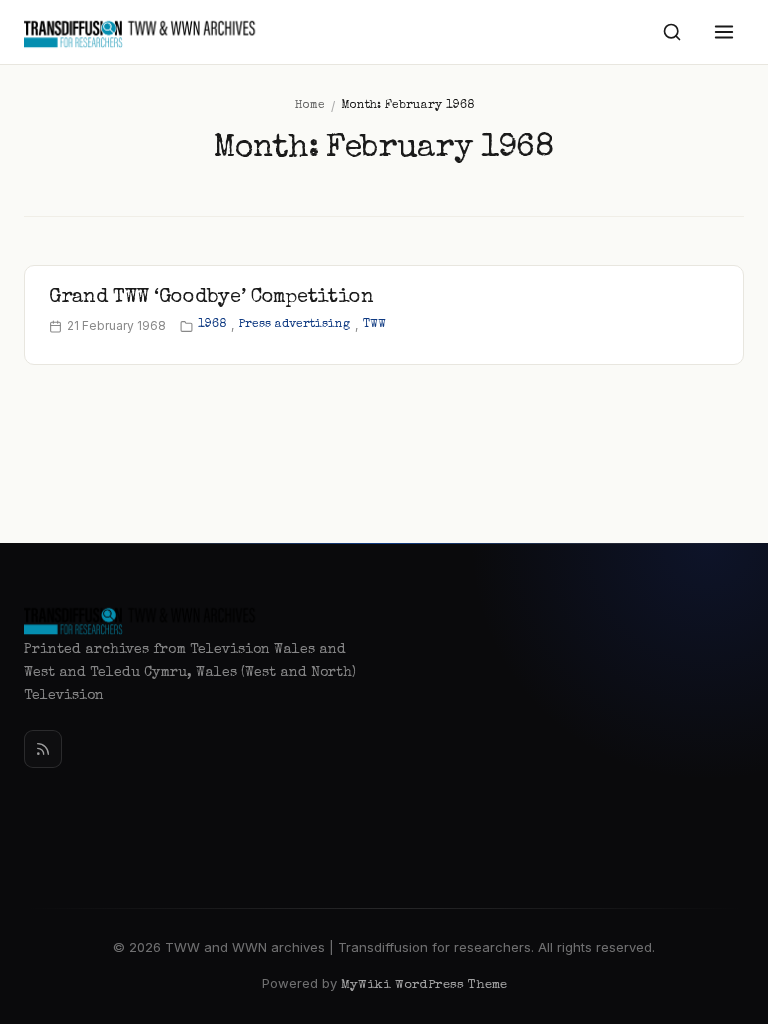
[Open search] (672, 32)
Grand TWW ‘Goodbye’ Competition (211, 298)
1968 (212, 325)
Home (310, 106)
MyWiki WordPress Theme (424, 985)
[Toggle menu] (724, 32)
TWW (374, 325)
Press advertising (294, 325)
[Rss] (43, 749)
